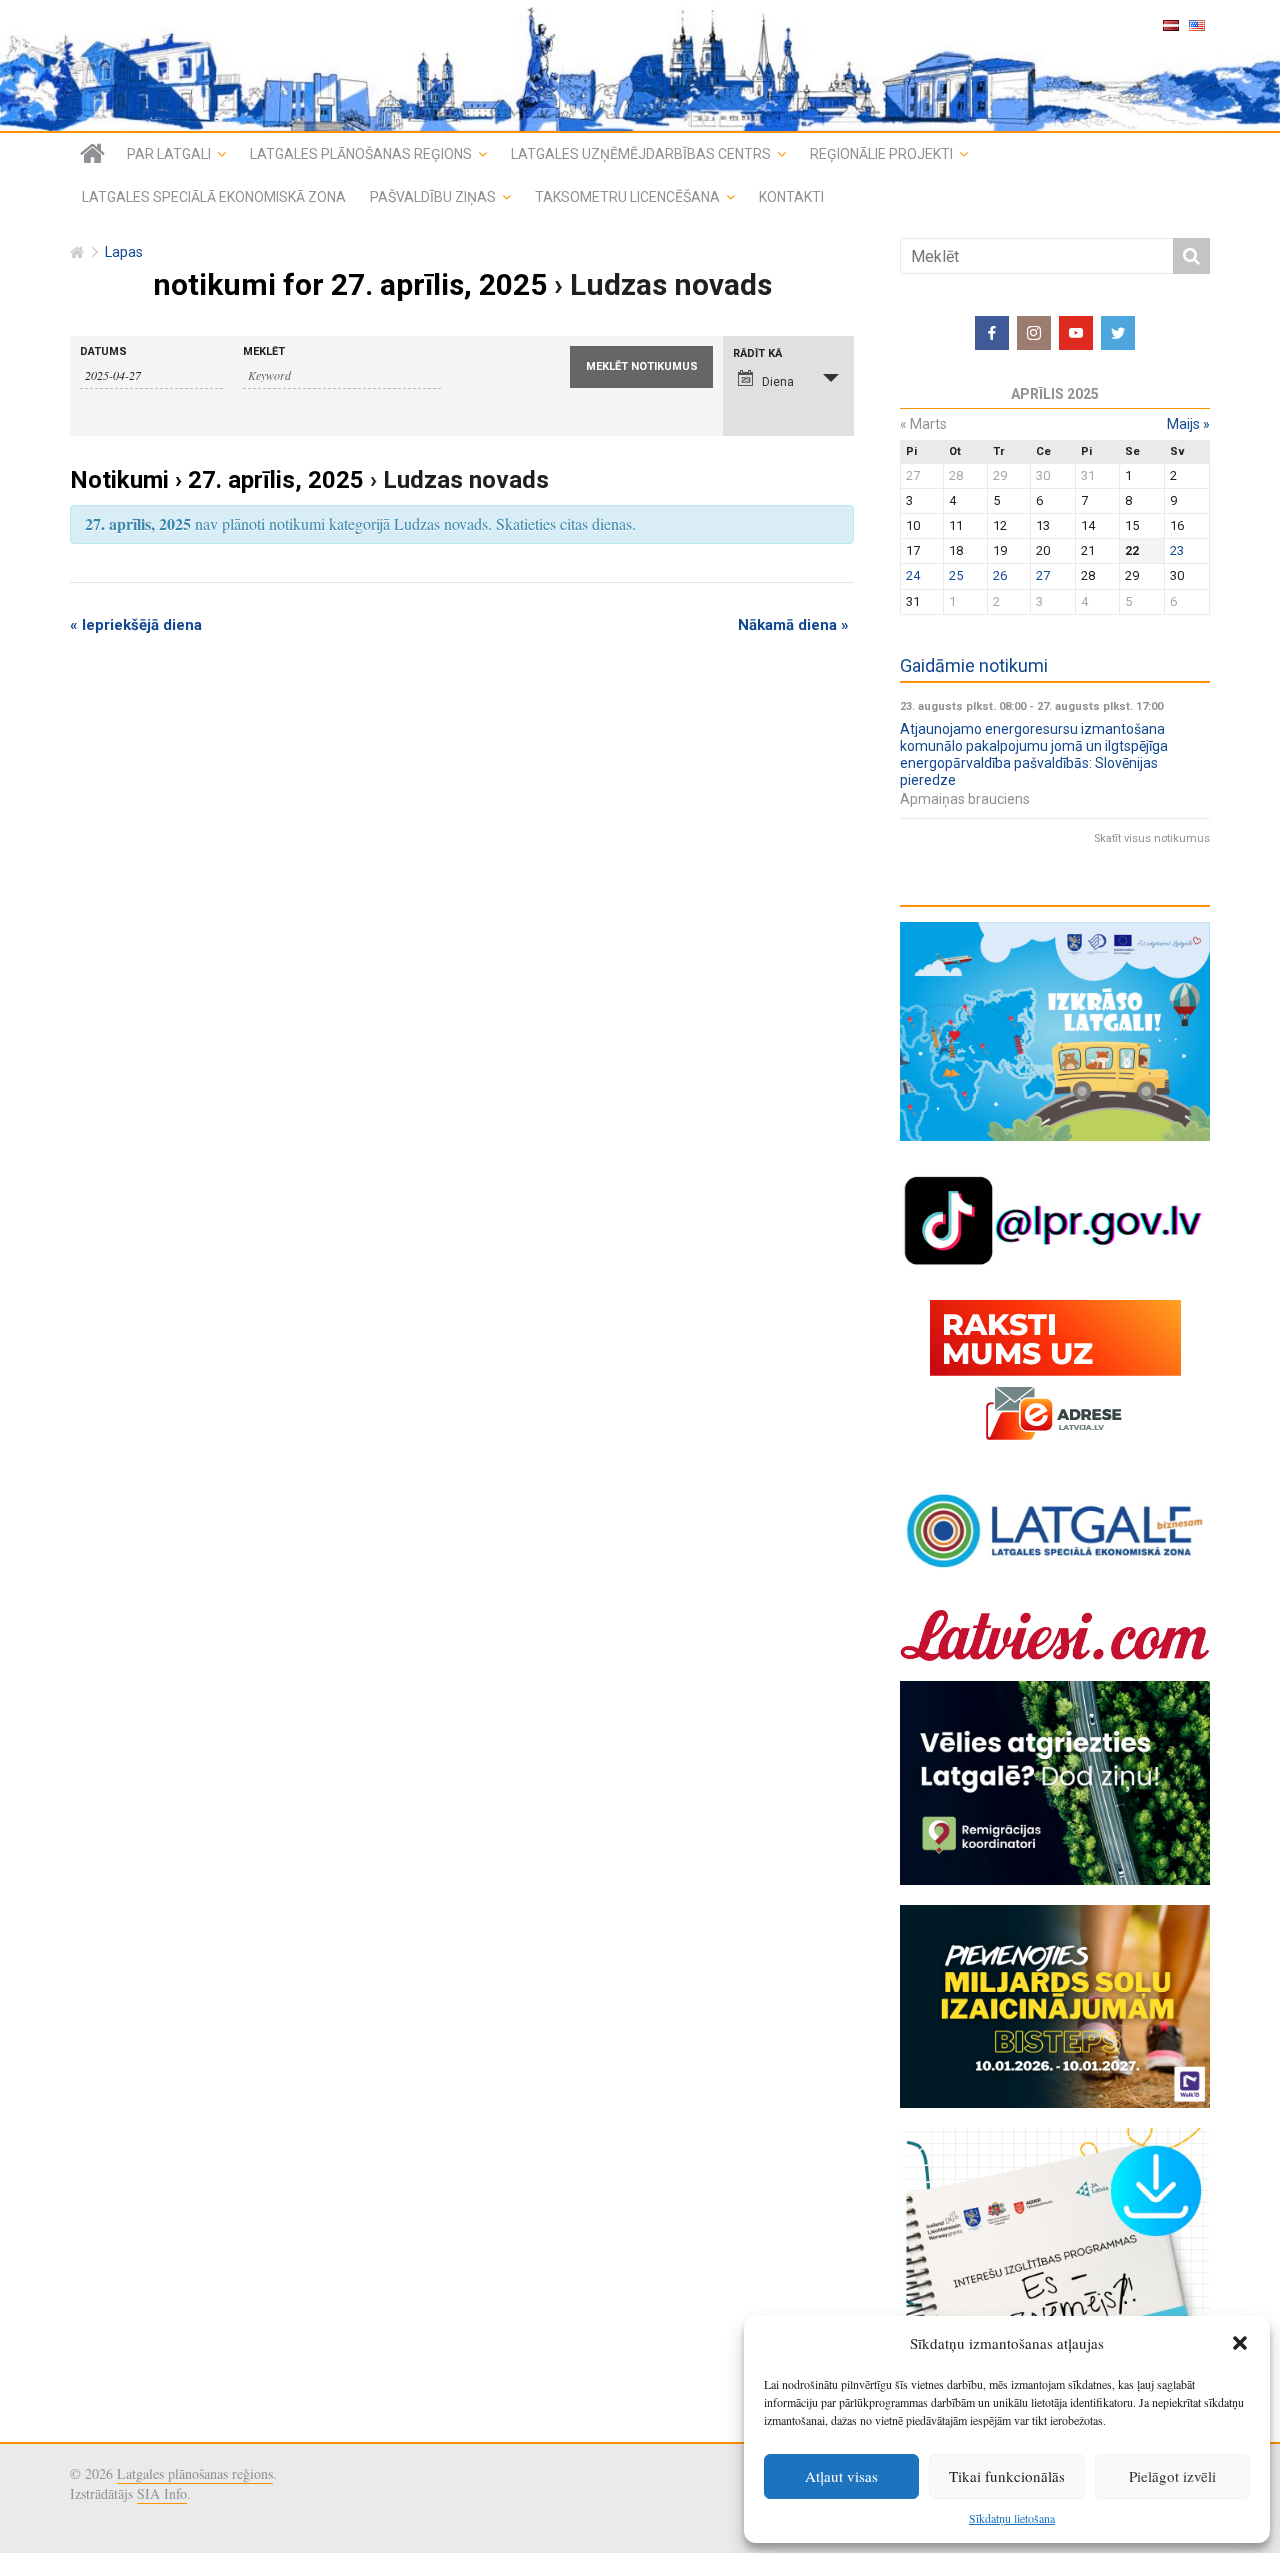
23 (1177, 550)
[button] (1240, 2343)
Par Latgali (169, 154)
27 (1043, 575)
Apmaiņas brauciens (965, 799)
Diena (778, 382)
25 (956, 575)
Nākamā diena (793, 625)
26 (1000, 575)
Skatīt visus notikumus (1152, 838)
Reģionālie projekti (881, 154)
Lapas (124, 252)
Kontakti (791, 197)
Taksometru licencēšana (627, 197)
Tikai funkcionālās (1007, 2476)
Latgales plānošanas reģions (361, 154)
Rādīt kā (757, 353)
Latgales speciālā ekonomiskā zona (214, 197)
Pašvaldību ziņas (433, 197)
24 (913, 575)
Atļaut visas (841, 2476)
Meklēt (264, 351)
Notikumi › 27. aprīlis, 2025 (217, 480)
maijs (1188, 424)
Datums (103, 351)
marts (923, 424)
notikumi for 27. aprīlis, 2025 (350, 284)
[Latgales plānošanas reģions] (640, 65)
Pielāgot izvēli (1172, 2476)
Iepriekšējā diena (136, 625)
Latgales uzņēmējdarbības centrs (641, 154)
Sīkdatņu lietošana (1012, 2518)
